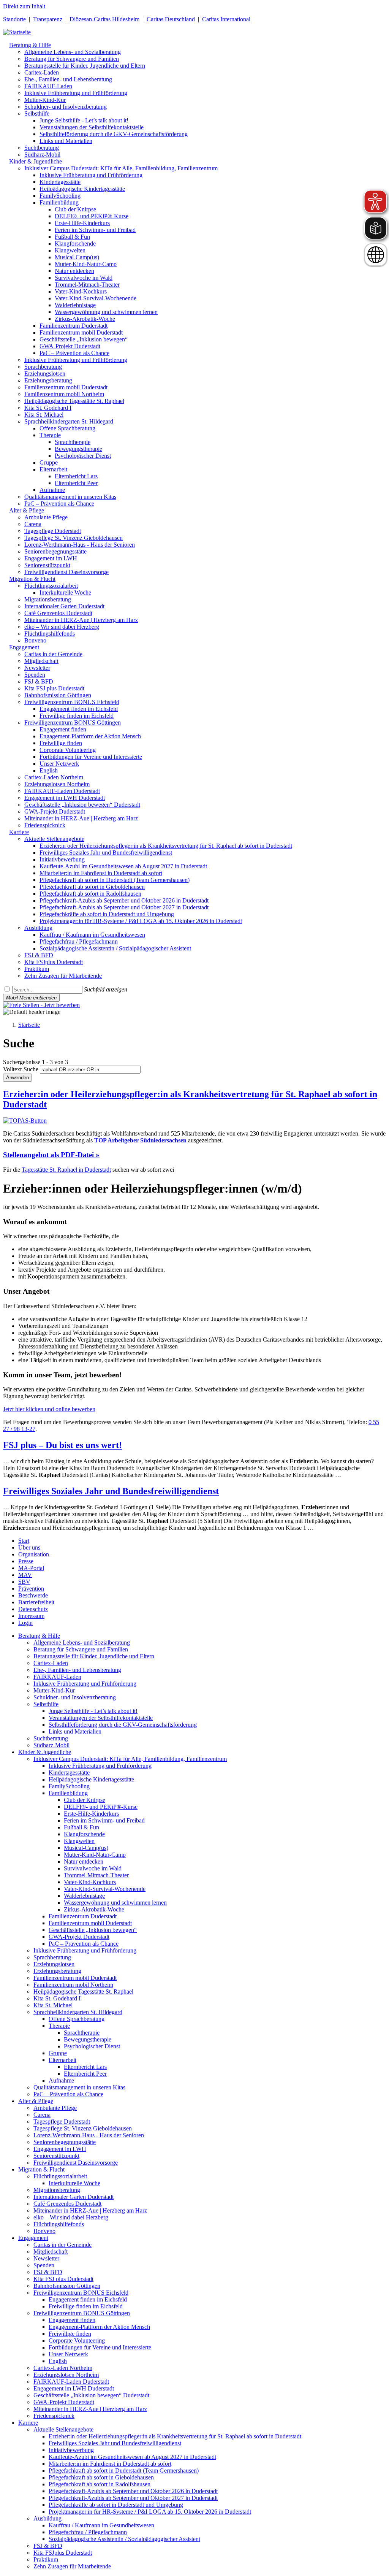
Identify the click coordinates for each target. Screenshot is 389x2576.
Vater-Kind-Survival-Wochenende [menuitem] (96, 298)
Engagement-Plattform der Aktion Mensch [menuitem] (90, 736)
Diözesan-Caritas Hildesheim (104, 19)
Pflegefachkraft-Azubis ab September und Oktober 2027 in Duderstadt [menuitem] (124, 907)
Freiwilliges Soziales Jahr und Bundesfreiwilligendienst (115, 2443)
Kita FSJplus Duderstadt (63, 2553)
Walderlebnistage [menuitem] (75, 305)
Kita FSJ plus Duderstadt (63, 2279)
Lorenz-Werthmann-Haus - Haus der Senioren (89, 2135)
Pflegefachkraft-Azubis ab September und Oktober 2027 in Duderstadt (133, 2498)
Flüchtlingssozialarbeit (60, 2176)
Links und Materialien (75, 1731)
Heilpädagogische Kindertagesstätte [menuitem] (82, 189)
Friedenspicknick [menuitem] (45, 825)
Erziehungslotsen (54, 1964)
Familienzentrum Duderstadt (83, 1916)
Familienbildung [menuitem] (59, 202)
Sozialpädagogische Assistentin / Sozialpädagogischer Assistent (124, 2539)
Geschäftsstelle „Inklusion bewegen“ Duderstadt (91, 2395)
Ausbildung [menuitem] (38, 928)
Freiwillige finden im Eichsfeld (86, 2306)
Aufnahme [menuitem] (52, 490)
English (58, 2361)
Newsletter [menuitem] (37, 668)
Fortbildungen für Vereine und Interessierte (100, 2347)
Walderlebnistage (84, 1896)
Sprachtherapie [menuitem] (73, 442)
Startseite (29, 1025)
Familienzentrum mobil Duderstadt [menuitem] (81, 332)
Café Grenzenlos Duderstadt (67, 2204)
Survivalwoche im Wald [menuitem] (84, 278)
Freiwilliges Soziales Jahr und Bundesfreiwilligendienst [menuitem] (106, 853)
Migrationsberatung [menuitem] (48, 599)
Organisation (34, 1554)
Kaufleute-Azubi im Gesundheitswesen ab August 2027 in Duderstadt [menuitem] (123, 866)
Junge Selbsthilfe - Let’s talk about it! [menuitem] (84, 120)
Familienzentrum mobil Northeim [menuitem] (64, 394)
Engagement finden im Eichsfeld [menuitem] (79, 709)
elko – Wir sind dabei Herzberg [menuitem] (62, 627)
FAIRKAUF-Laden (57, 1677)
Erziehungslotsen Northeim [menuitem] (57, 784)
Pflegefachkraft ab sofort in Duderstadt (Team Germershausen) (124, 2471)
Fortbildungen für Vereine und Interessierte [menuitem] (91, 757)
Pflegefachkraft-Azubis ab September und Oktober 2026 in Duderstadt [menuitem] (124, 900)
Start (24, 1541)
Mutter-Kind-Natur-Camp (95, 1855)
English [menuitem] (49, 770)
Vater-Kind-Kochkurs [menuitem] (81, 291)
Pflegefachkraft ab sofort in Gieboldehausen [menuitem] (92, 887)
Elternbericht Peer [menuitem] (76, 483)
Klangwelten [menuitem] (70, 250)
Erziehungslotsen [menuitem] (45, 374)
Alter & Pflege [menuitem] (27, 510)
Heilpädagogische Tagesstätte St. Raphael (83, 1991)
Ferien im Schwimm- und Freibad (104, 1820)
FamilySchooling (69, 1786)
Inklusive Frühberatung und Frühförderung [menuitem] (76, 93)
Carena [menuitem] (33, 524)
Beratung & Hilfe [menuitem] (30, 45)
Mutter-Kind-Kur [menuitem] (45, 100)
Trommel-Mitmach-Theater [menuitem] (87, 285)
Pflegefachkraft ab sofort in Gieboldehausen (101, 2477)
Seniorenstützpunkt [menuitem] (47, 565)
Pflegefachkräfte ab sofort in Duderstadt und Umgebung (116, 2505)
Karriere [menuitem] (19, 832)
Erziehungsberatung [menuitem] (48, 380)
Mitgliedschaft (51, 2252)
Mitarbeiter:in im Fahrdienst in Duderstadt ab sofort (110, 2464)
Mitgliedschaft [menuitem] (41, 661)
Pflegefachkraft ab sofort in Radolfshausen (100, 2484)
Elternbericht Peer (85, 2074)
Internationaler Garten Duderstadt (74, 2197)
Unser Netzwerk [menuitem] (59, 764)
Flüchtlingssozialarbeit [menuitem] (51, 586)
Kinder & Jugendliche (45, 1752)
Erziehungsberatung (57, 1971)
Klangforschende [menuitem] (75, 243)
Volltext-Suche (21, 1069)
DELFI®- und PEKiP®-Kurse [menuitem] (92, 216)
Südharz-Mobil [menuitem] (42, 155)
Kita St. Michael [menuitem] (44, 415)
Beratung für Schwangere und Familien (81, 1649)
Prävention (31, 1589)
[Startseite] (17, 32)
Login (25, 1623)
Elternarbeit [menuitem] (53, 469)
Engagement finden (72, 2320)
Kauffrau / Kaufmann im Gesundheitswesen (101, 2525)
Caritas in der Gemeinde (62, 2245)
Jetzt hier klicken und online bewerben (49, 1409)
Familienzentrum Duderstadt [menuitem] (74, 326)
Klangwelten (79, 1841)
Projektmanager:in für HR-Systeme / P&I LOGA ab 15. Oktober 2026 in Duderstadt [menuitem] (141, 921)
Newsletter (46, 2258)
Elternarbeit (62, 2060)
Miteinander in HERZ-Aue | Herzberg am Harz (90, 2210)
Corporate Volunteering (77, 2340)
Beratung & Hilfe (39, 1636)
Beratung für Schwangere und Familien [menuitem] (72, 59)
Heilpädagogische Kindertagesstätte (91, 1779)
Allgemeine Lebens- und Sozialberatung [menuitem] (73, 52)
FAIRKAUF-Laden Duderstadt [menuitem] (62, 791)
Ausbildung (47, 2518)
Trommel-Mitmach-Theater (96, 1875)
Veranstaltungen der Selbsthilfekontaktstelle (101, 1718)
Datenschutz (33, 1609)
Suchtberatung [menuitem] (42, 148)
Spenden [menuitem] (35, 675)
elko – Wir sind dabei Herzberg (71, 2217)
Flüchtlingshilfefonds (59, 2224)
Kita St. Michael (53, 2005)
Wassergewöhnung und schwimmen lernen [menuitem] (106, 312)
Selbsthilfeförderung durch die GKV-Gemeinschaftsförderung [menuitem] (114, 134)
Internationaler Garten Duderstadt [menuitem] (64, 606)
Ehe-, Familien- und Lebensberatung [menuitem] (68, 79)
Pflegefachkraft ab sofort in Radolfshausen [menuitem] (90, 894)
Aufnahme (61, 2080)
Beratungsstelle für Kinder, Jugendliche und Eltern (94, 1656)
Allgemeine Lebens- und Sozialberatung (82, 1643)
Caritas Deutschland (171, 19)
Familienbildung (68, 1793)
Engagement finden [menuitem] (63, 729)
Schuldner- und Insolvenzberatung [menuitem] (66, 107)
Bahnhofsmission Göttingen (67, 2286)
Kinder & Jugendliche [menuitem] (36, 161)
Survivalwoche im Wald (93, 1868)
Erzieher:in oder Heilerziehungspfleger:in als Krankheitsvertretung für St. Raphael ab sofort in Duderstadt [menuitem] (166, 846)
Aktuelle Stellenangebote (63, 2429)
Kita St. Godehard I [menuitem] (48, 408)
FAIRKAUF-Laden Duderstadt (71, 2382)
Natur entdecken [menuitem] (74, 271)
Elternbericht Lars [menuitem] (76, 476)
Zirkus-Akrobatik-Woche (94, 1909)
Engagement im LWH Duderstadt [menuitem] (65, 798)
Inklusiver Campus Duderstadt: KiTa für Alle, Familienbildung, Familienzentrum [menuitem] (121, 168)
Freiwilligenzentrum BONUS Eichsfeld (81, 2293)
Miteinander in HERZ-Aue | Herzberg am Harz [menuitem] (81, 620)
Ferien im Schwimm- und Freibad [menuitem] (95, 230)
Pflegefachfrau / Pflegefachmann (88, 2532)
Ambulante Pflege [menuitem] (46, 517)
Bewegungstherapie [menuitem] (78, 449)
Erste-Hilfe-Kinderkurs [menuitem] (82, 223)
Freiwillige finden (70, 2334)
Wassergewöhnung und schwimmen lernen (115, 1903)
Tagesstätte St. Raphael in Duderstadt (66, 1170)
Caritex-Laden (51, 1663)
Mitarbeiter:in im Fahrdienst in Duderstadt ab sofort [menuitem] (101, 873)
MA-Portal (31, 1568)
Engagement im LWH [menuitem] (51, 558)
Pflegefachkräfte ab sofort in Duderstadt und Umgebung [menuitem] (107, 914)
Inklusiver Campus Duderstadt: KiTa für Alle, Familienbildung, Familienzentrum (130, 1759)
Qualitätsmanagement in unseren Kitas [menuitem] (70, 497)
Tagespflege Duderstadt (62, 2122)
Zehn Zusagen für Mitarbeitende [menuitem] (63, 976)
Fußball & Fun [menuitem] (72, 237)
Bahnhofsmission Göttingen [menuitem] (58, 695)
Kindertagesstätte (69, 1773)
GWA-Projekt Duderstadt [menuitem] (70, 346)
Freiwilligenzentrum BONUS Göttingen (82, 2313)
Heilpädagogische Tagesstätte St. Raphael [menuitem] (74, 401)
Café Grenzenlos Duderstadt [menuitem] (58, 613)
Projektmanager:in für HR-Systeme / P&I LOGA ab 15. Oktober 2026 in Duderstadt (150, 2512)
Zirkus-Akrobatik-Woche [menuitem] (85, 319)
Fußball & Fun (81, 1827)
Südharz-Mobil (51, 1745)
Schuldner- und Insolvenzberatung (75, 1697)
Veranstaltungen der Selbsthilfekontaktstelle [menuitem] (92, 127)
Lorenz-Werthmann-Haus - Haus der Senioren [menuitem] (80, 545)
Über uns (29, 1547)
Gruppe (58, 2053)
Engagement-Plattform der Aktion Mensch (99, 2327)
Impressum (31, 1616)
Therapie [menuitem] (50, 435)
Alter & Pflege (36, 2101)
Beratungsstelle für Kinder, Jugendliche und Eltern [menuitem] (85, 66)
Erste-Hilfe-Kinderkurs (91, 1814)
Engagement (33, 2238)
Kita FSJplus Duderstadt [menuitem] (54, 962)
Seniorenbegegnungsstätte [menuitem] (55, 551)
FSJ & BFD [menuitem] (39, 681)
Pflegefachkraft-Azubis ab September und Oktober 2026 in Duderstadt (133, 2491)
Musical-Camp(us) (86, 1848)
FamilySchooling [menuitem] (60, 196)
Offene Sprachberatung (77, 2019)
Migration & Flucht (41, 2169)
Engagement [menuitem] (24, 647)
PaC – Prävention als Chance (84, 1944)
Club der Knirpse (85, 1800)
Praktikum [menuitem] (37, 969)
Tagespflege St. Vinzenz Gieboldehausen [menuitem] (74, 538)
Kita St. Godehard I (57, 1998)
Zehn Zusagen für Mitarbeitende (72, 2566)
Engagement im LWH (60, 2149)
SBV (24, 1582)
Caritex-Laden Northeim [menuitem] (54, 777)
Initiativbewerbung (71, 2450)
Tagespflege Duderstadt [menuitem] (53, 531)
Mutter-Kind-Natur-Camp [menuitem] (86, 264)
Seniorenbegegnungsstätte (65, 2142)
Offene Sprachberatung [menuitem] (67, 428)
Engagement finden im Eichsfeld (88, 2299)
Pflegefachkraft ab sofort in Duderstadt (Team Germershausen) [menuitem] (115, 880)
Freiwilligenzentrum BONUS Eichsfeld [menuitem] (72, 702)
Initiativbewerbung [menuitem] (62, 859)
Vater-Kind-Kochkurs (90, 1882)
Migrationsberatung (57, 2190)
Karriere (28, 2423)
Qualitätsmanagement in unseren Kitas (79, 2087)
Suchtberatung (51, 1738)
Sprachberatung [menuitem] (43, 367)
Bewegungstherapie (88, 2039)
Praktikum (46, 2559)
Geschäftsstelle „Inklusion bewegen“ (93, 1930)
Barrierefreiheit (36, 1602)
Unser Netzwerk (68, 2354)
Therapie (59, 2026)
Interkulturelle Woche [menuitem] (65, 592)
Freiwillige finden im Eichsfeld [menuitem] (77, 716)
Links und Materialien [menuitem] (66, 141)
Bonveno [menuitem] (35, 640)
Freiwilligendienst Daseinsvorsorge (76, 2163)
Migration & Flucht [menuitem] (32, 579)
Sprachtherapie (82, 2033)
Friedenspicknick (54, 2416)
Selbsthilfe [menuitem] (37, 113)
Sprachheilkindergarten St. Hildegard (78, 2012)
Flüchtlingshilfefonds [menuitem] (50, 634)
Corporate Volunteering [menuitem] (68, 750)
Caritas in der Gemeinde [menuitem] (53, 654)
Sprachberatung (52, 1957)
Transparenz (48, 19)
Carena (42, 2115)
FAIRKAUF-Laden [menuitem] (48, 86)
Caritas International (226, 19)
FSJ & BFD (48, 2272)
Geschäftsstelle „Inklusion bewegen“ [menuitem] (84, 339)
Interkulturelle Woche (74, 2183)
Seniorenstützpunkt (56, 2156)
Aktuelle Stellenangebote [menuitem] (54, 839)
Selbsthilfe (46, 1704)
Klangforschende (84, 1834)
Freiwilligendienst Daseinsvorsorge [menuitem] (66, 572)
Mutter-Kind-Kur (54, 1690)
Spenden (44, 2265)
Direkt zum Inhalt (24, 6)
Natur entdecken (84, 1861)
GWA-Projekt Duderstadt (79, 1937)
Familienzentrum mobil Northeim (73, 1985)
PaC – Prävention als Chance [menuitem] (74, 353)
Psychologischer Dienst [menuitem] (83, 456)
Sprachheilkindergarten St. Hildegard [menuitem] (69, 421)
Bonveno (44, 2231)
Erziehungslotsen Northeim (66, 2375)
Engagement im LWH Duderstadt (74, 2388)
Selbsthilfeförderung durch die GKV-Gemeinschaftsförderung (123, 1725)
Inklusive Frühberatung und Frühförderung (85, 1684)
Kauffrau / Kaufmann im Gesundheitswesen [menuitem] (92, 935)
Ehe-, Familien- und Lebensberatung (77, 1670)
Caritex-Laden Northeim (63, 2368)
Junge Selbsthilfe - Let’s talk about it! (93, 1711)
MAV (25, 1575)
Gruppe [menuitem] (49, 462)
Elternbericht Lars (85, 2067)
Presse (26, 1561)
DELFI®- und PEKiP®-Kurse (101, 1807)
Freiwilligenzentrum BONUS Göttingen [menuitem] (73, 723)
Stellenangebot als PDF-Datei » (51, 1155)
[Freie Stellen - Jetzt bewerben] (41, 1005)
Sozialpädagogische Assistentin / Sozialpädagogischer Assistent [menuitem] (115, 948)
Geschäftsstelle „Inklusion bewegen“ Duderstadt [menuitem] (82, 805)
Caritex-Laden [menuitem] (42, 72)
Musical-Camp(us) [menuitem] (77, 257)
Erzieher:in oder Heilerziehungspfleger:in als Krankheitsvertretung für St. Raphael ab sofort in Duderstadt (175, 2436)
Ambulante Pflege (55, 2108)
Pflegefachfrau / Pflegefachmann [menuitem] (79, 941)
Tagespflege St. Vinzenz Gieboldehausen (83, 2128)
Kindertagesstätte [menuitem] (60, 182)
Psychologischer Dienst (92, 2046)
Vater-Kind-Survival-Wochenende (105, 1889)
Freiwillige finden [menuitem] (61, 743)
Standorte (14, 19)
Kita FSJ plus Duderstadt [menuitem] (54, 688)
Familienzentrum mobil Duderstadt (90, 1923)
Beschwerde (33, 1595)
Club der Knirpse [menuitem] (75, 209)
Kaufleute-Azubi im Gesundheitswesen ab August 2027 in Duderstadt (132, 2457)
